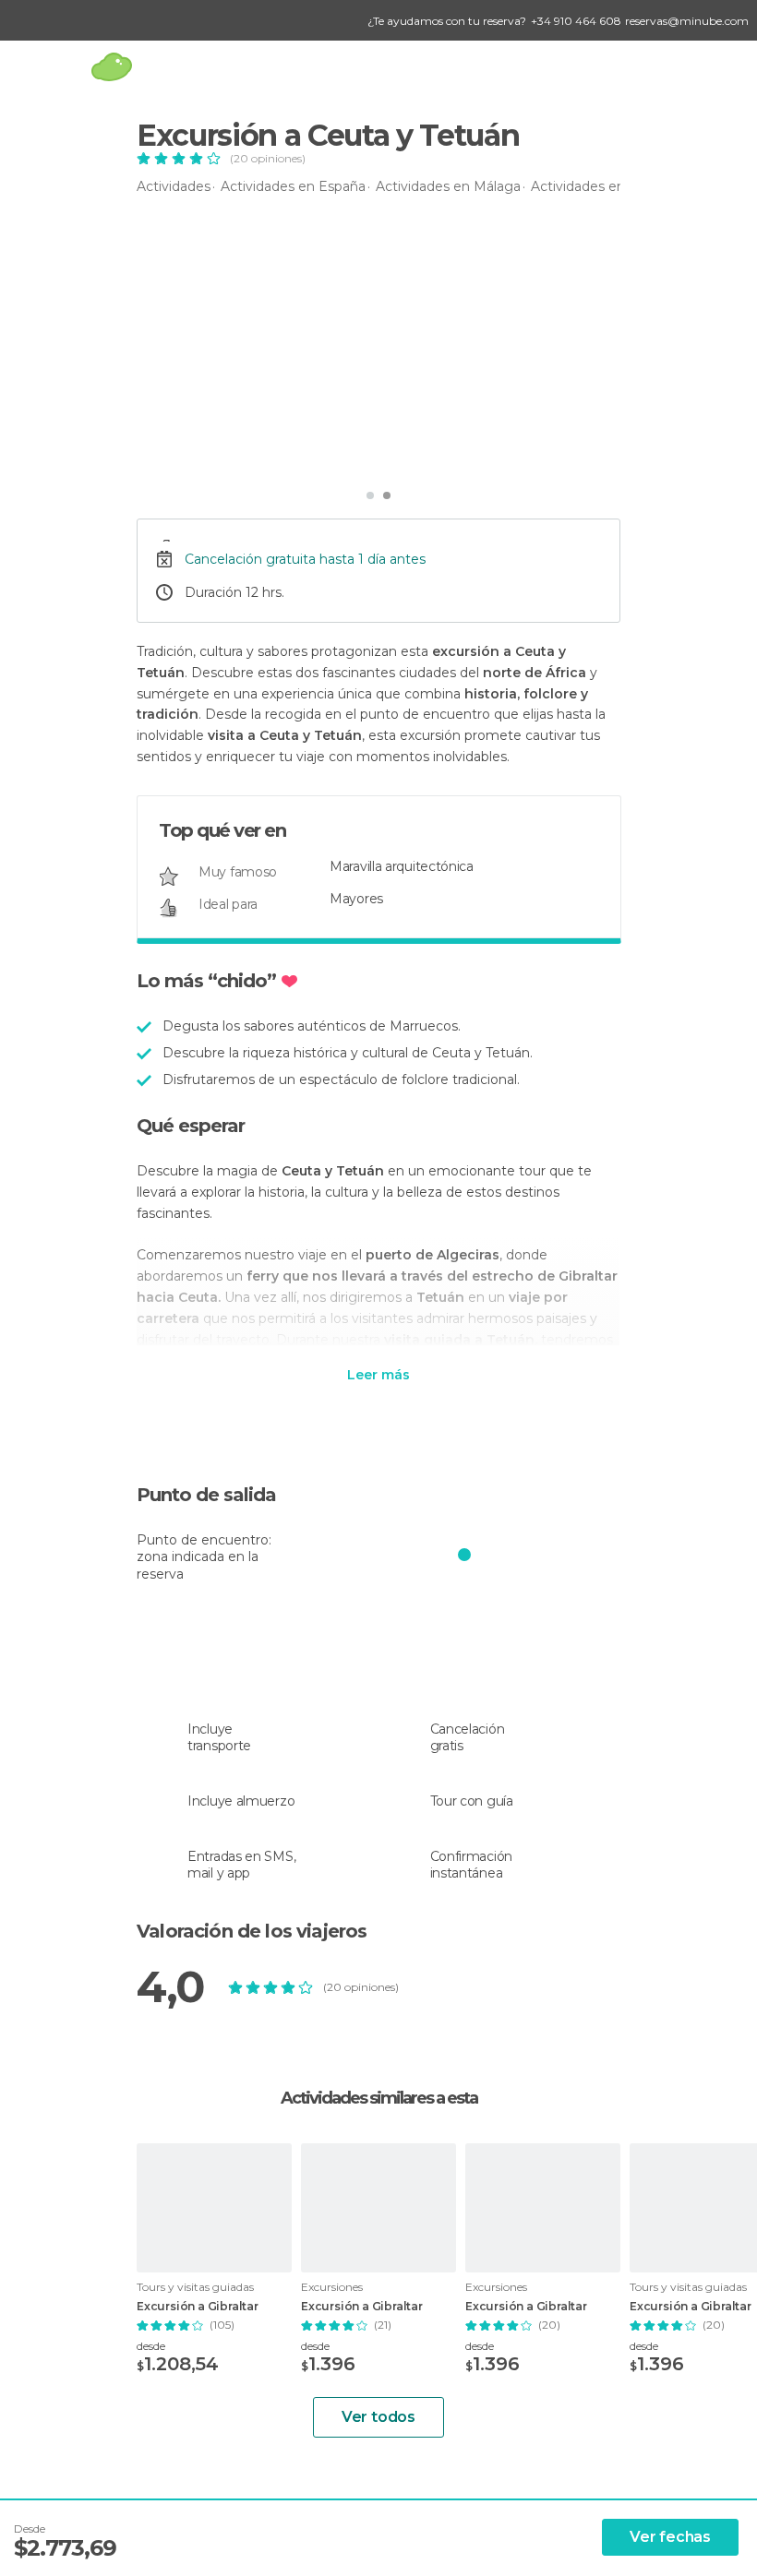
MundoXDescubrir (231, 453)
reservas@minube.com (687, 21)
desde (151, 2346)
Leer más (378, 1376)
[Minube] (111, 67)
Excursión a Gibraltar (198, 2307)
